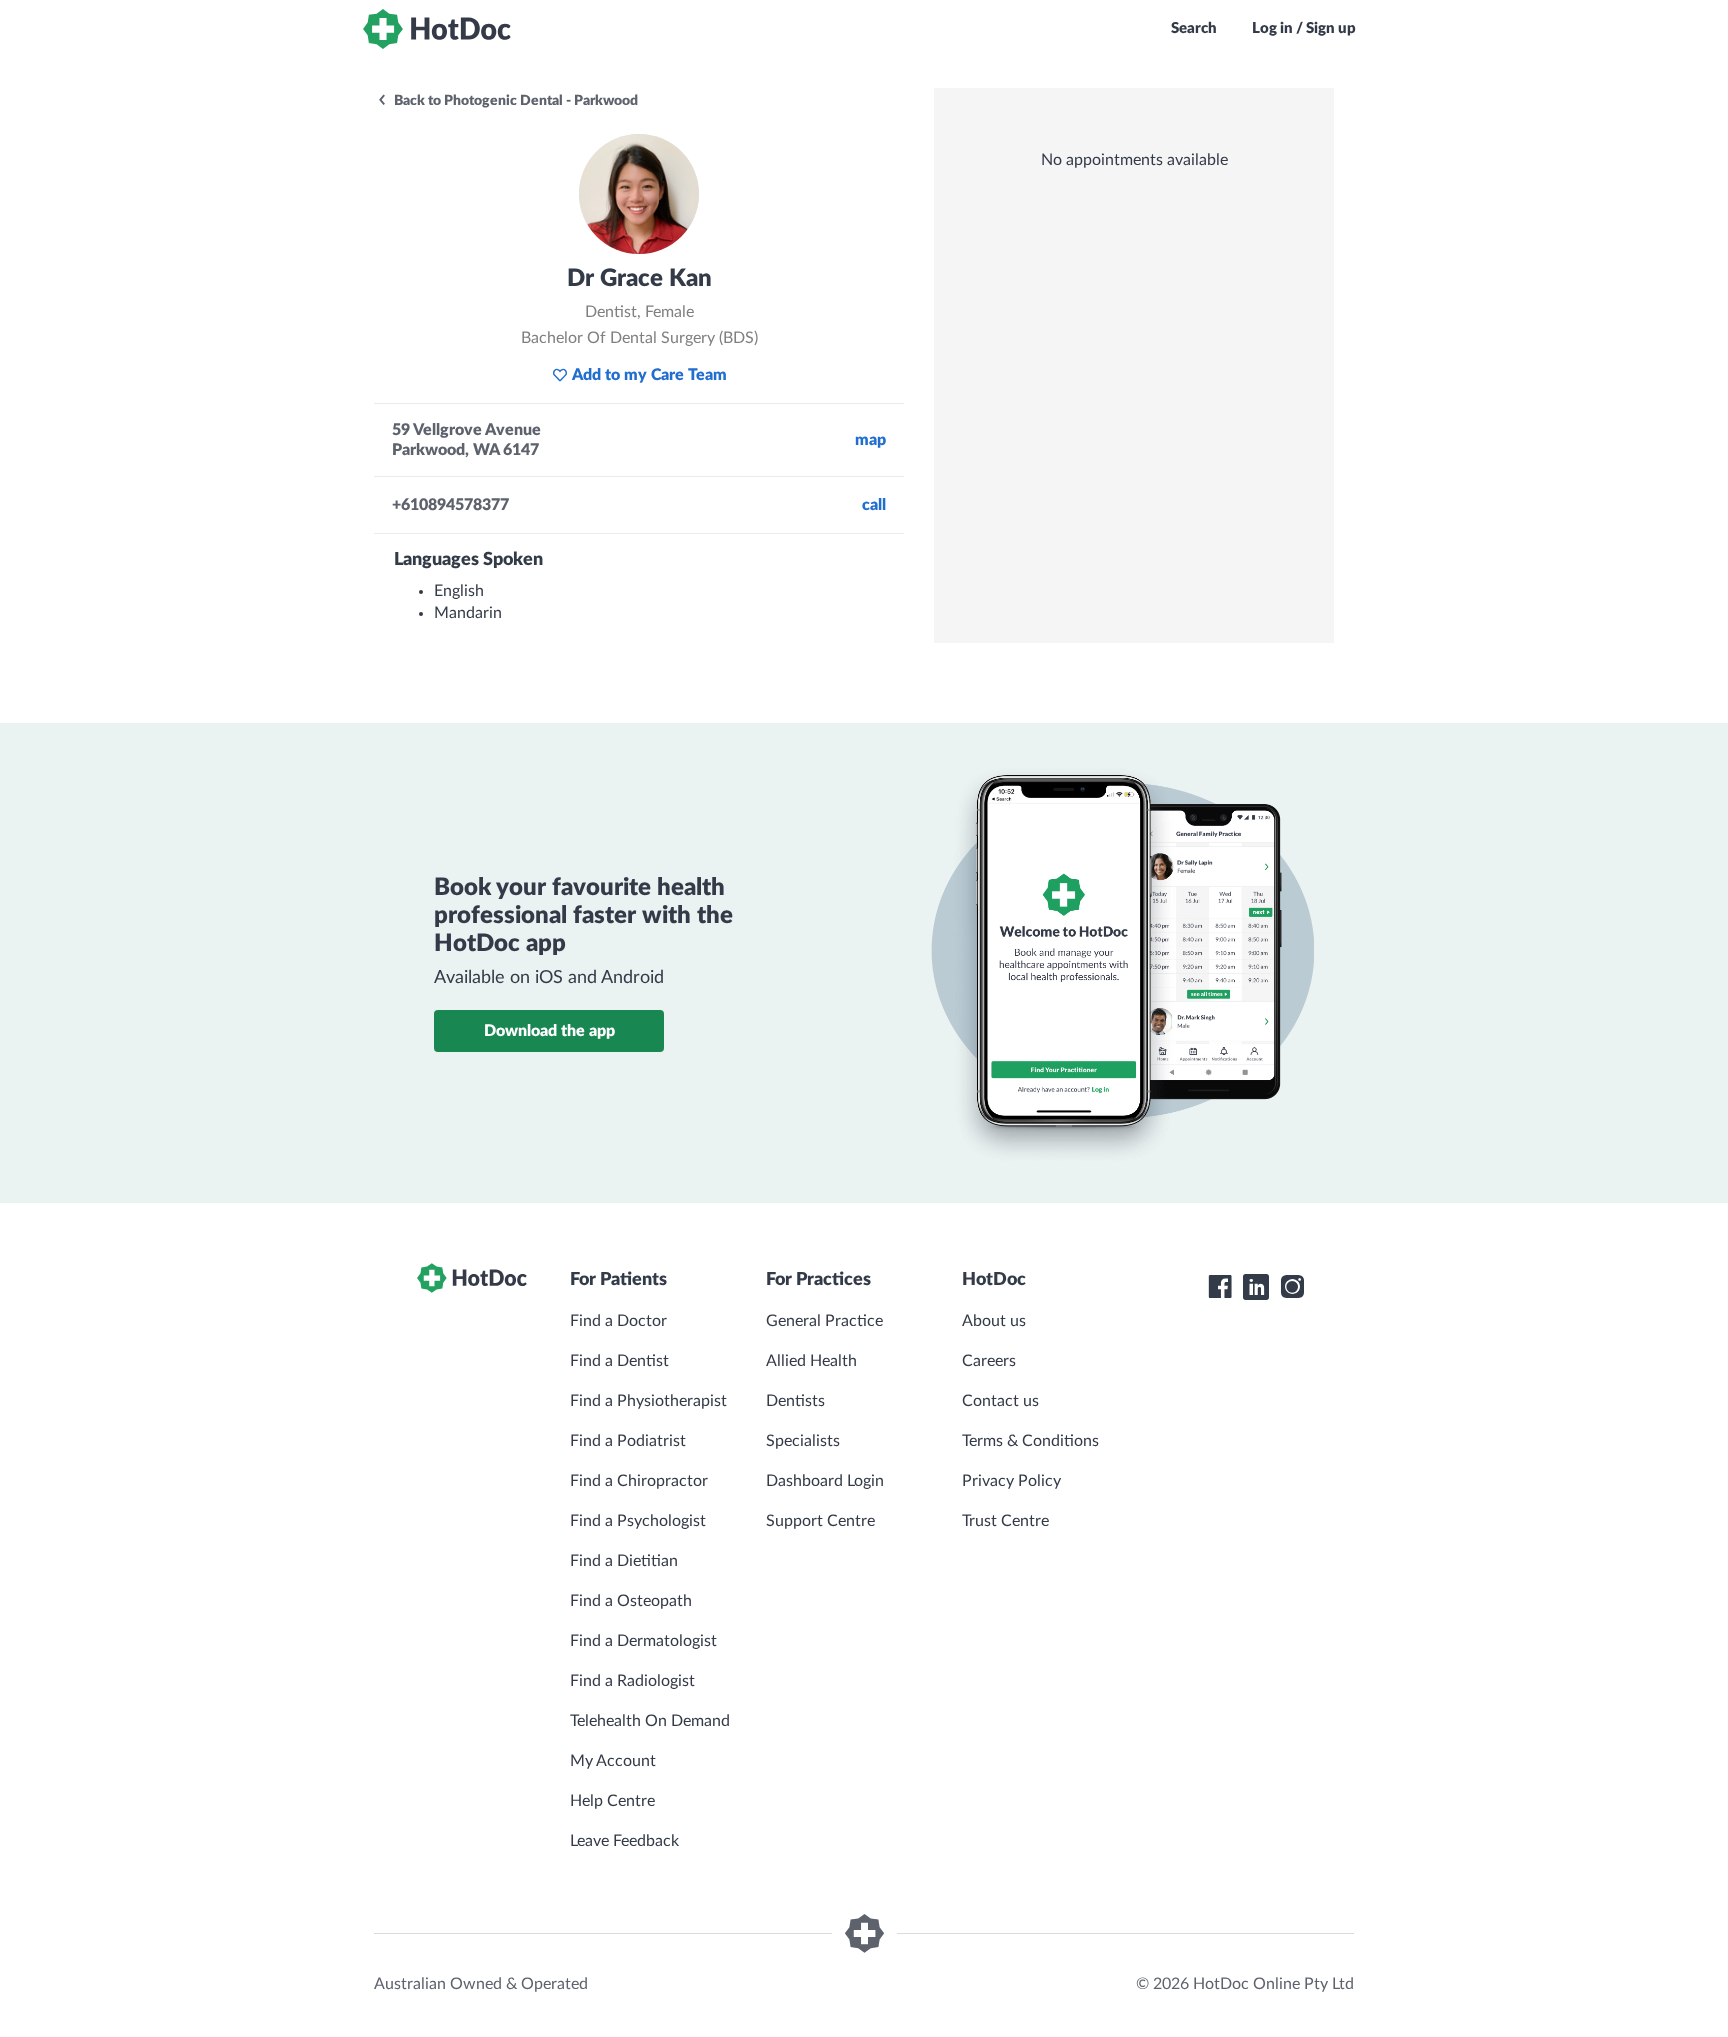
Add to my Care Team (649, 375)
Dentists (795, 1401)
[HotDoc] (437, 29)
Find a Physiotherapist (648, 1401)
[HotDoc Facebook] (1220, 1287)
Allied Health (811, 1361)
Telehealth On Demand (650, 1721)
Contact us (1000, 1401)
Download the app (549, 1031)
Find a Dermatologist (643, 1641)
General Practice (824, 1321)
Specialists (803, 1441)
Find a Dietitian (624, 1561)
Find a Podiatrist (628, 1441)
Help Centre (612, 1801)
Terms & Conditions (1030, 1441)
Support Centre (820, 1521)
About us (994, 1321)
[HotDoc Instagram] (1292, 1287)
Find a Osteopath (631, 1601)
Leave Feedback (624, 1841)
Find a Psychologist (638, 1521)
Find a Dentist (619, 1361)
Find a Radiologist (632, 1681)
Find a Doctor (618, 1321)
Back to (514, 101)
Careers (989, 1361)
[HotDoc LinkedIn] (1256, 1287)
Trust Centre (1005, 1521)
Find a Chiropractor (639, 1481)
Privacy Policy (1011, 1481)
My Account (613, 1761)
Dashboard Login (825, 1481)
